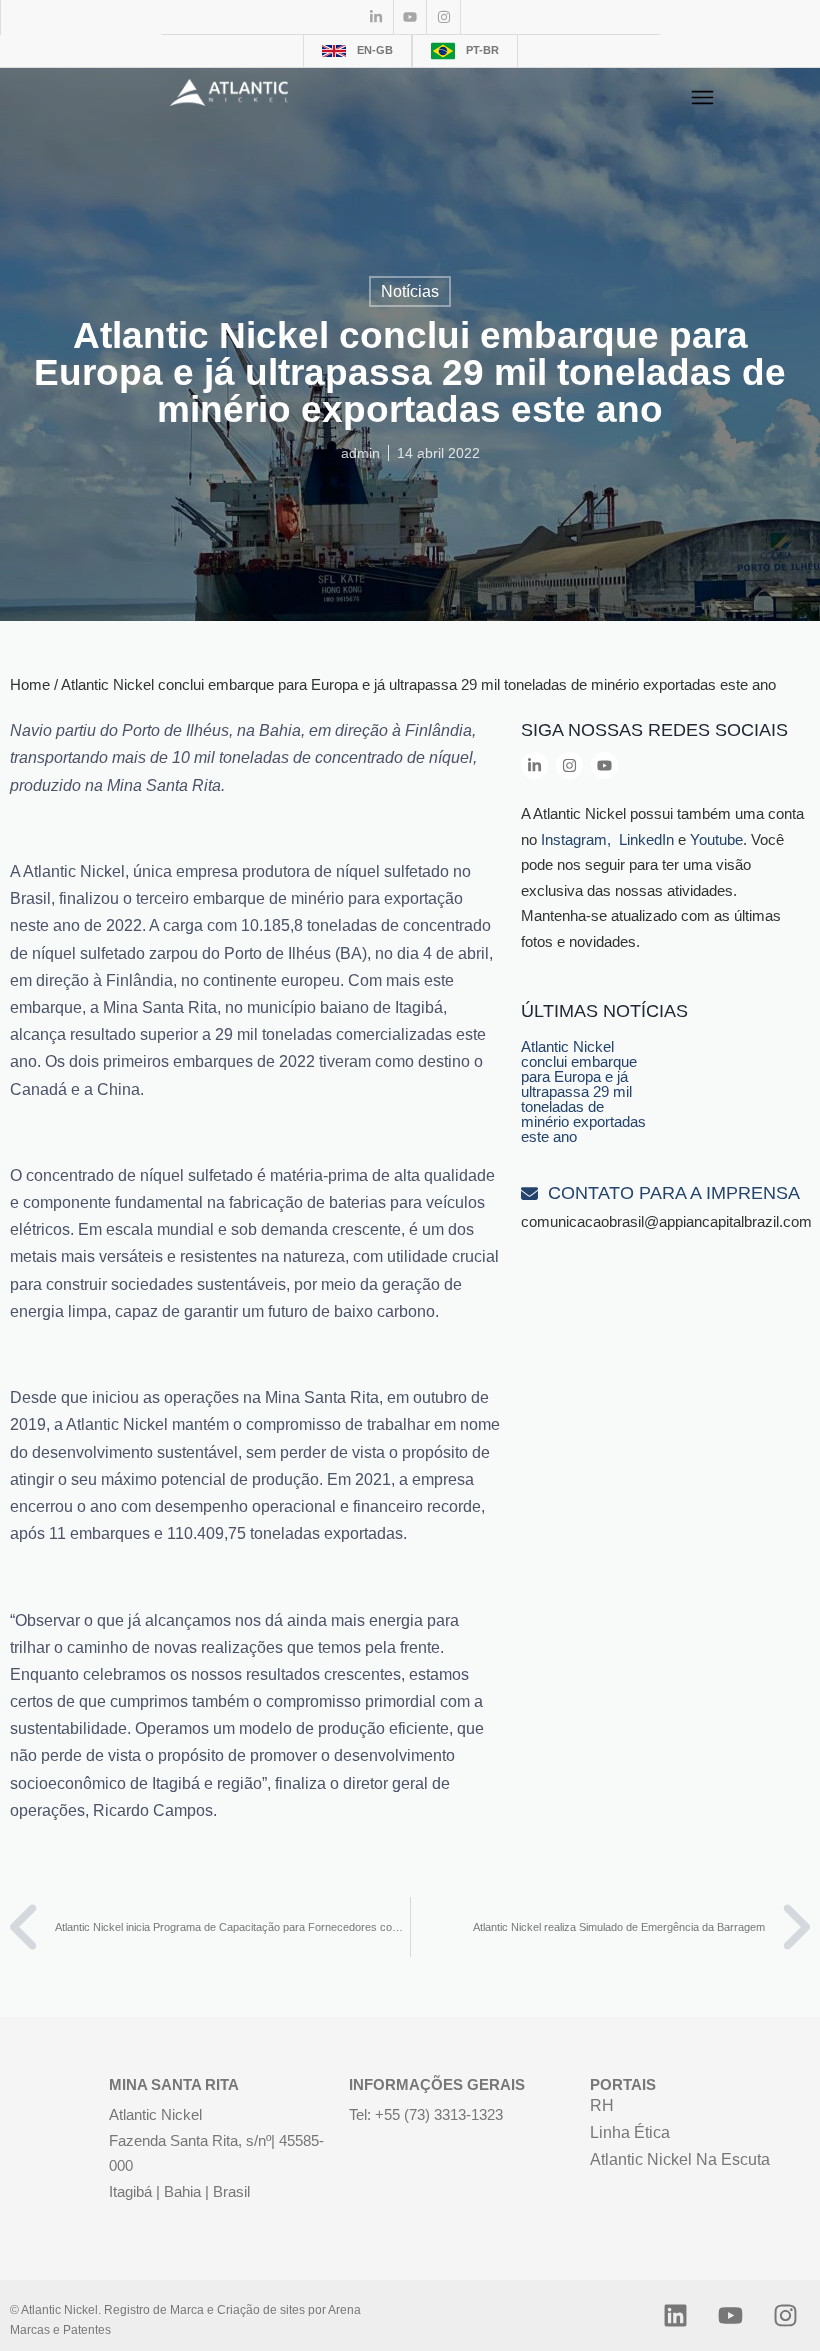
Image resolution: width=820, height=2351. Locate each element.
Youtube (716, 839)
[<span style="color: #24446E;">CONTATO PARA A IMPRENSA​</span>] (529, 1193)
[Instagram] (444, 17)
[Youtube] (411, 17)
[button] (702, 98)
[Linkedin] (675, 2315)
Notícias (410, 291)
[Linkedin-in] (377, 17)
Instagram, (578, 839)
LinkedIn (646, 839)
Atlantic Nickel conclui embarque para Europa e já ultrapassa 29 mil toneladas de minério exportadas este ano (583, 1091)
